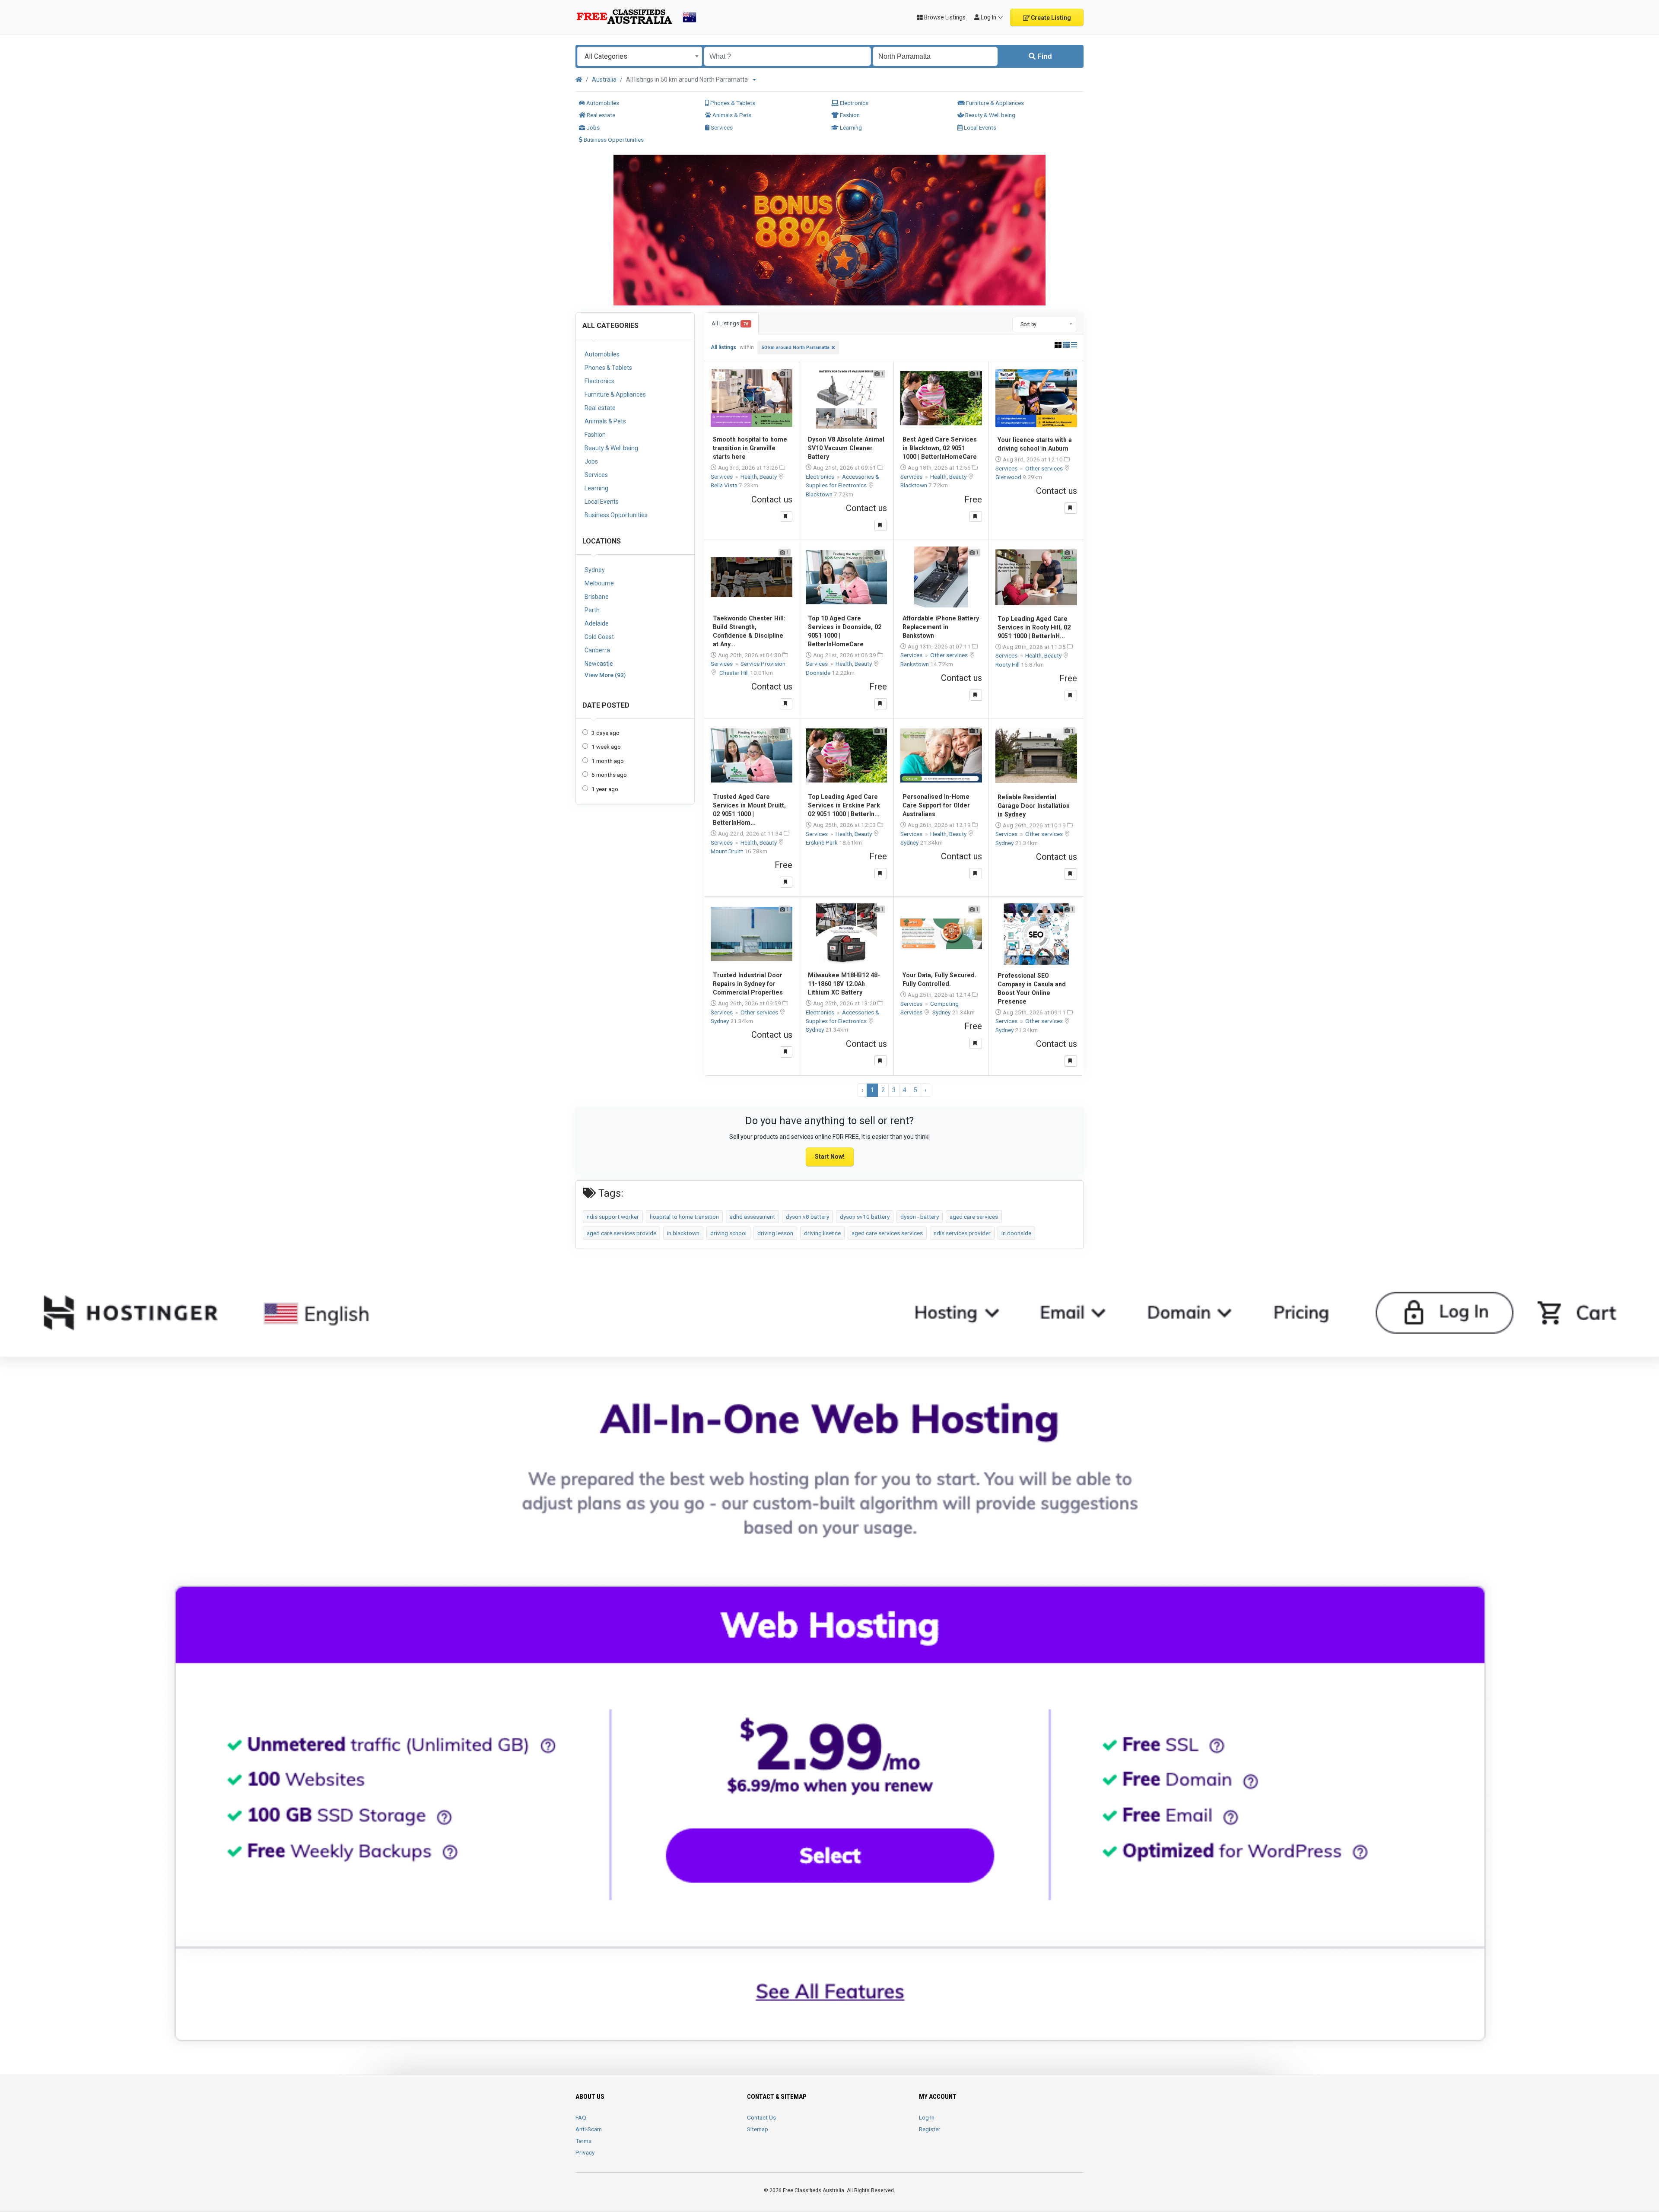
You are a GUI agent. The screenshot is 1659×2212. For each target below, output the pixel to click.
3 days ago (605, 733)
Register (930, 2129)
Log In (927, 2117)
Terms (583, 2141)
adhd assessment (752, 1217)
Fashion (849, 115)
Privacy (585, 2152)
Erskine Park (822, 842)
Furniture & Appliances (994, 103)
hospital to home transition (684, 1217)
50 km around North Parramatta (796, 348)
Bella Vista (725, 485)
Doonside (819, 673)
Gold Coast (599, 637)
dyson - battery (920, 1217)
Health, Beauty (759, 477)
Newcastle (599, 664)
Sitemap (758, 2129)
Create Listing (1050, 18)
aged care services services (887, 1233)
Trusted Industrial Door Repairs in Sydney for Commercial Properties (748, 984)
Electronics (853, 103)
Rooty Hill (1008, 664)
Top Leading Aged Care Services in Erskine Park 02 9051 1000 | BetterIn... (844, 805)
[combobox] (640, 56)
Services (721, 127)
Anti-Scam (589, 2129)
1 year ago (605, 789)
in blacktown (683, 1233)
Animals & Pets (731, 115)
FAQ (581, 2117)
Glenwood (1009, 477)
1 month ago (608, 761)
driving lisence (822, 1233)
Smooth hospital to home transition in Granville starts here (750, 448)
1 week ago (606, 747)
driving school (728, 1233)
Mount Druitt (728, 851)
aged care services (974, 1217)
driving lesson (775, 1233)
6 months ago (609, 775)
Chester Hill (735, 673)
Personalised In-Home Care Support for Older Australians (936, 805)
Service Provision (763, 664)
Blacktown (820, 494)
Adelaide (597, 623)
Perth (592, 610)
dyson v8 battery (807, 1217)
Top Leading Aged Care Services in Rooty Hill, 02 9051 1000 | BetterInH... (1034, 627)
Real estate (600, 115)
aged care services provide (621, 1233)
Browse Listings (944, 17)
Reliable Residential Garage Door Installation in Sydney (1034, 806)
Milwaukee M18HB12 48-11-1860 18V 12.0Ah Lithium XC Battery (844, 984)
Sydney (595, 570)
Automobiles (602, 103)
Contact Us (761, 2117)
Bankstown (915, 664)
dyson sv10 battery (865, 1217)
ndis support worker (613, 1217)
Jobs (592, 127)
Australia (604, 79)
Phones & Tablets (732, 103)
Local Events (979, 127)
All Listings (730, 323)
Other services (1045, 468)
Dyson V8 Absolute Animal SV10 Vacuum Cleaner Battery (846, 448)
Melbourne (599, 583)
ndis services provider (962, 1233)
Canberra (597, 650)
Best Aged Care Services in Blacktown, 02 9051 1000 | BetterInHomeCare (940, 448)
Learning (850, 127)
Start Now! (830, 1157)
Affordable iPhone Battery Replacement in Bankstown (941, 627)
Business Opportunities (613, 140)
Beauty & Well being (990, 115)
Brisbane (597, 597)
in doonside (1016, 1233)
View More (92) (605, 675)
